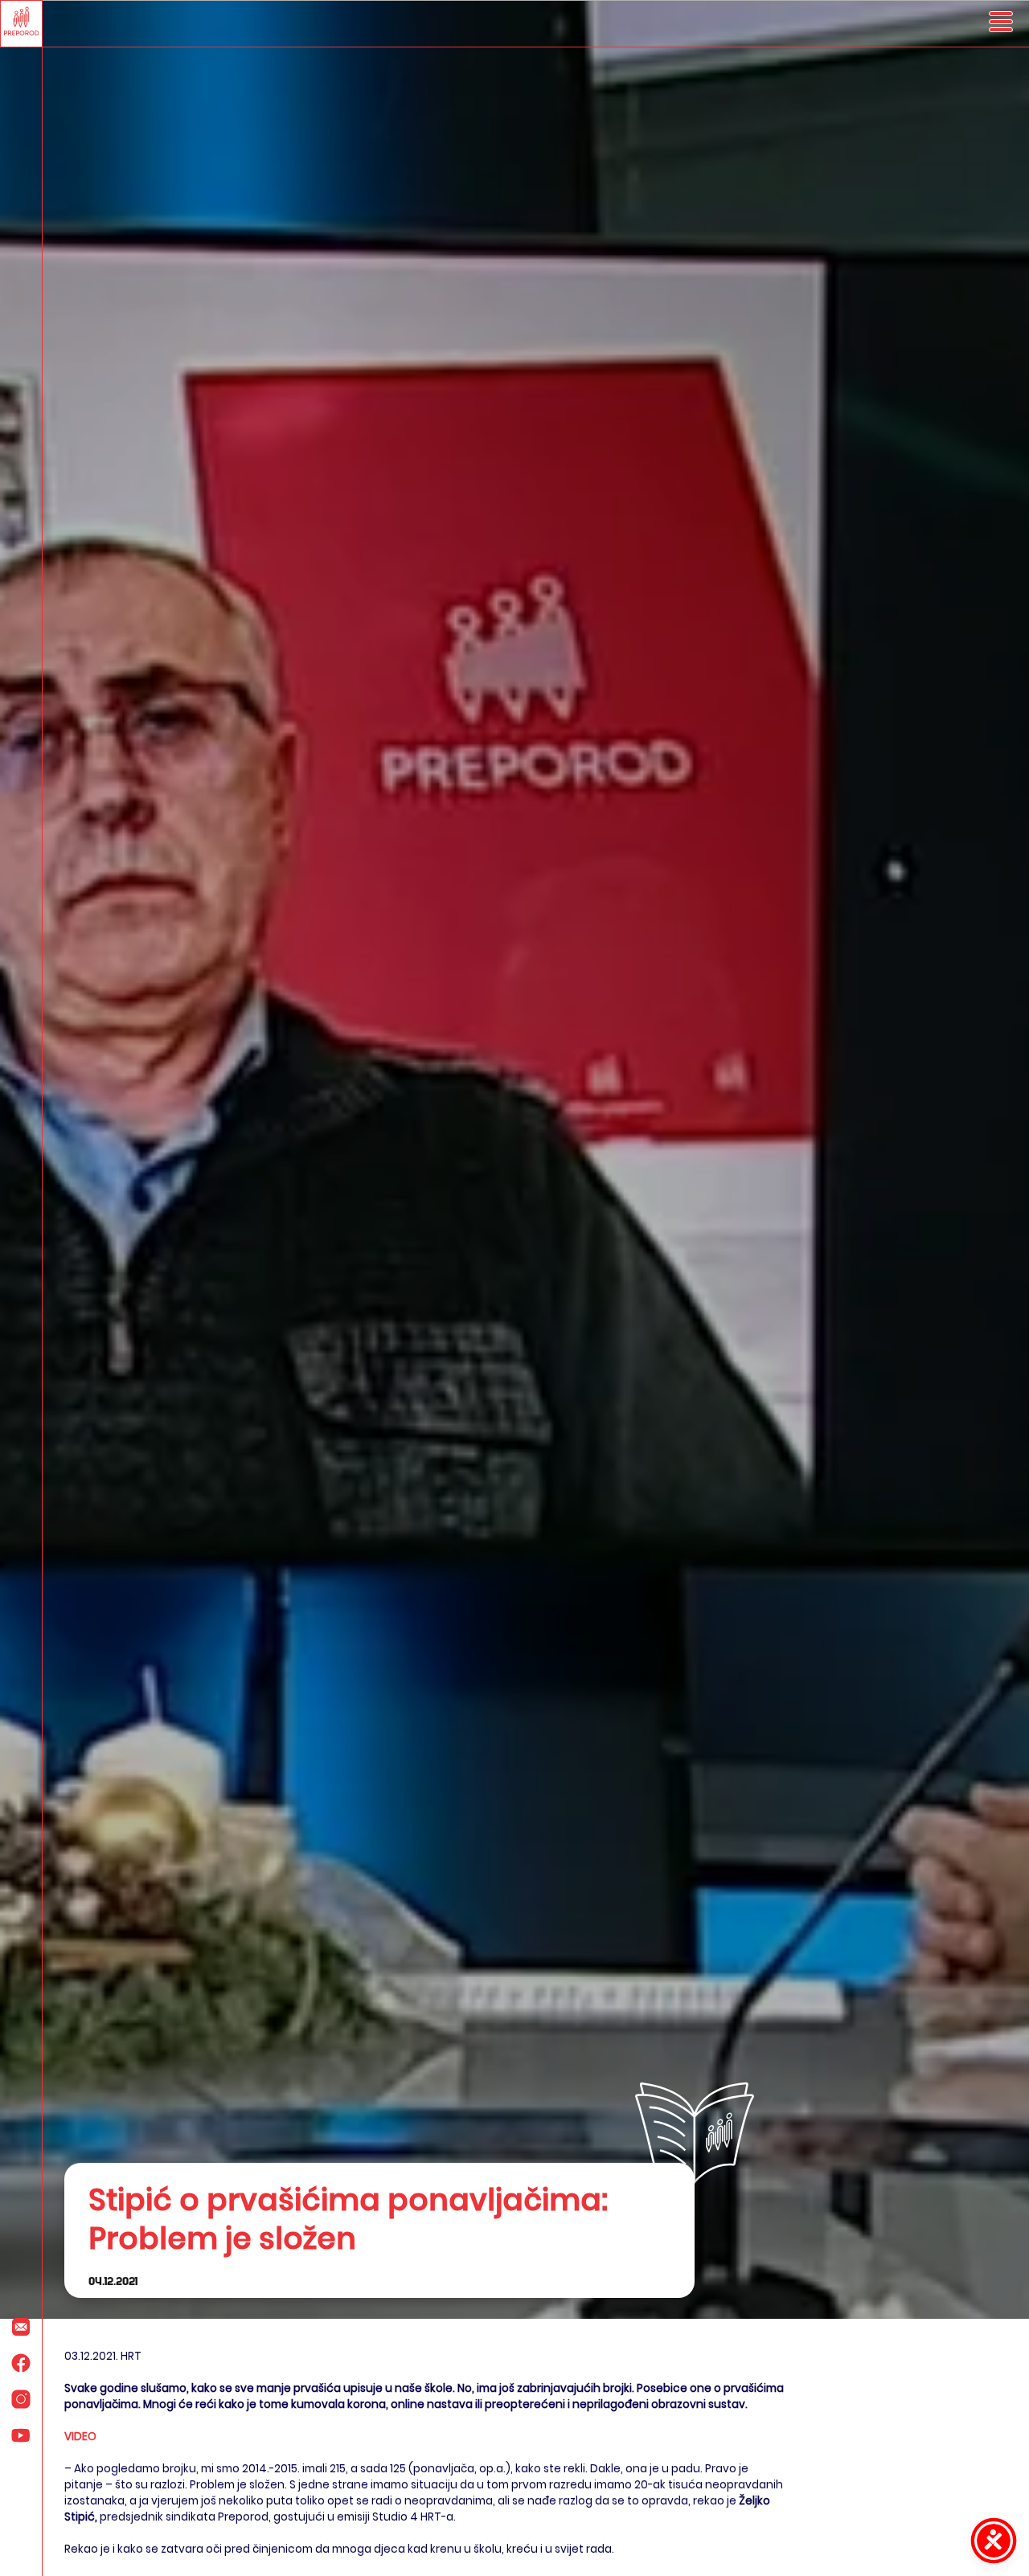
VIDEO (80, 2437)
